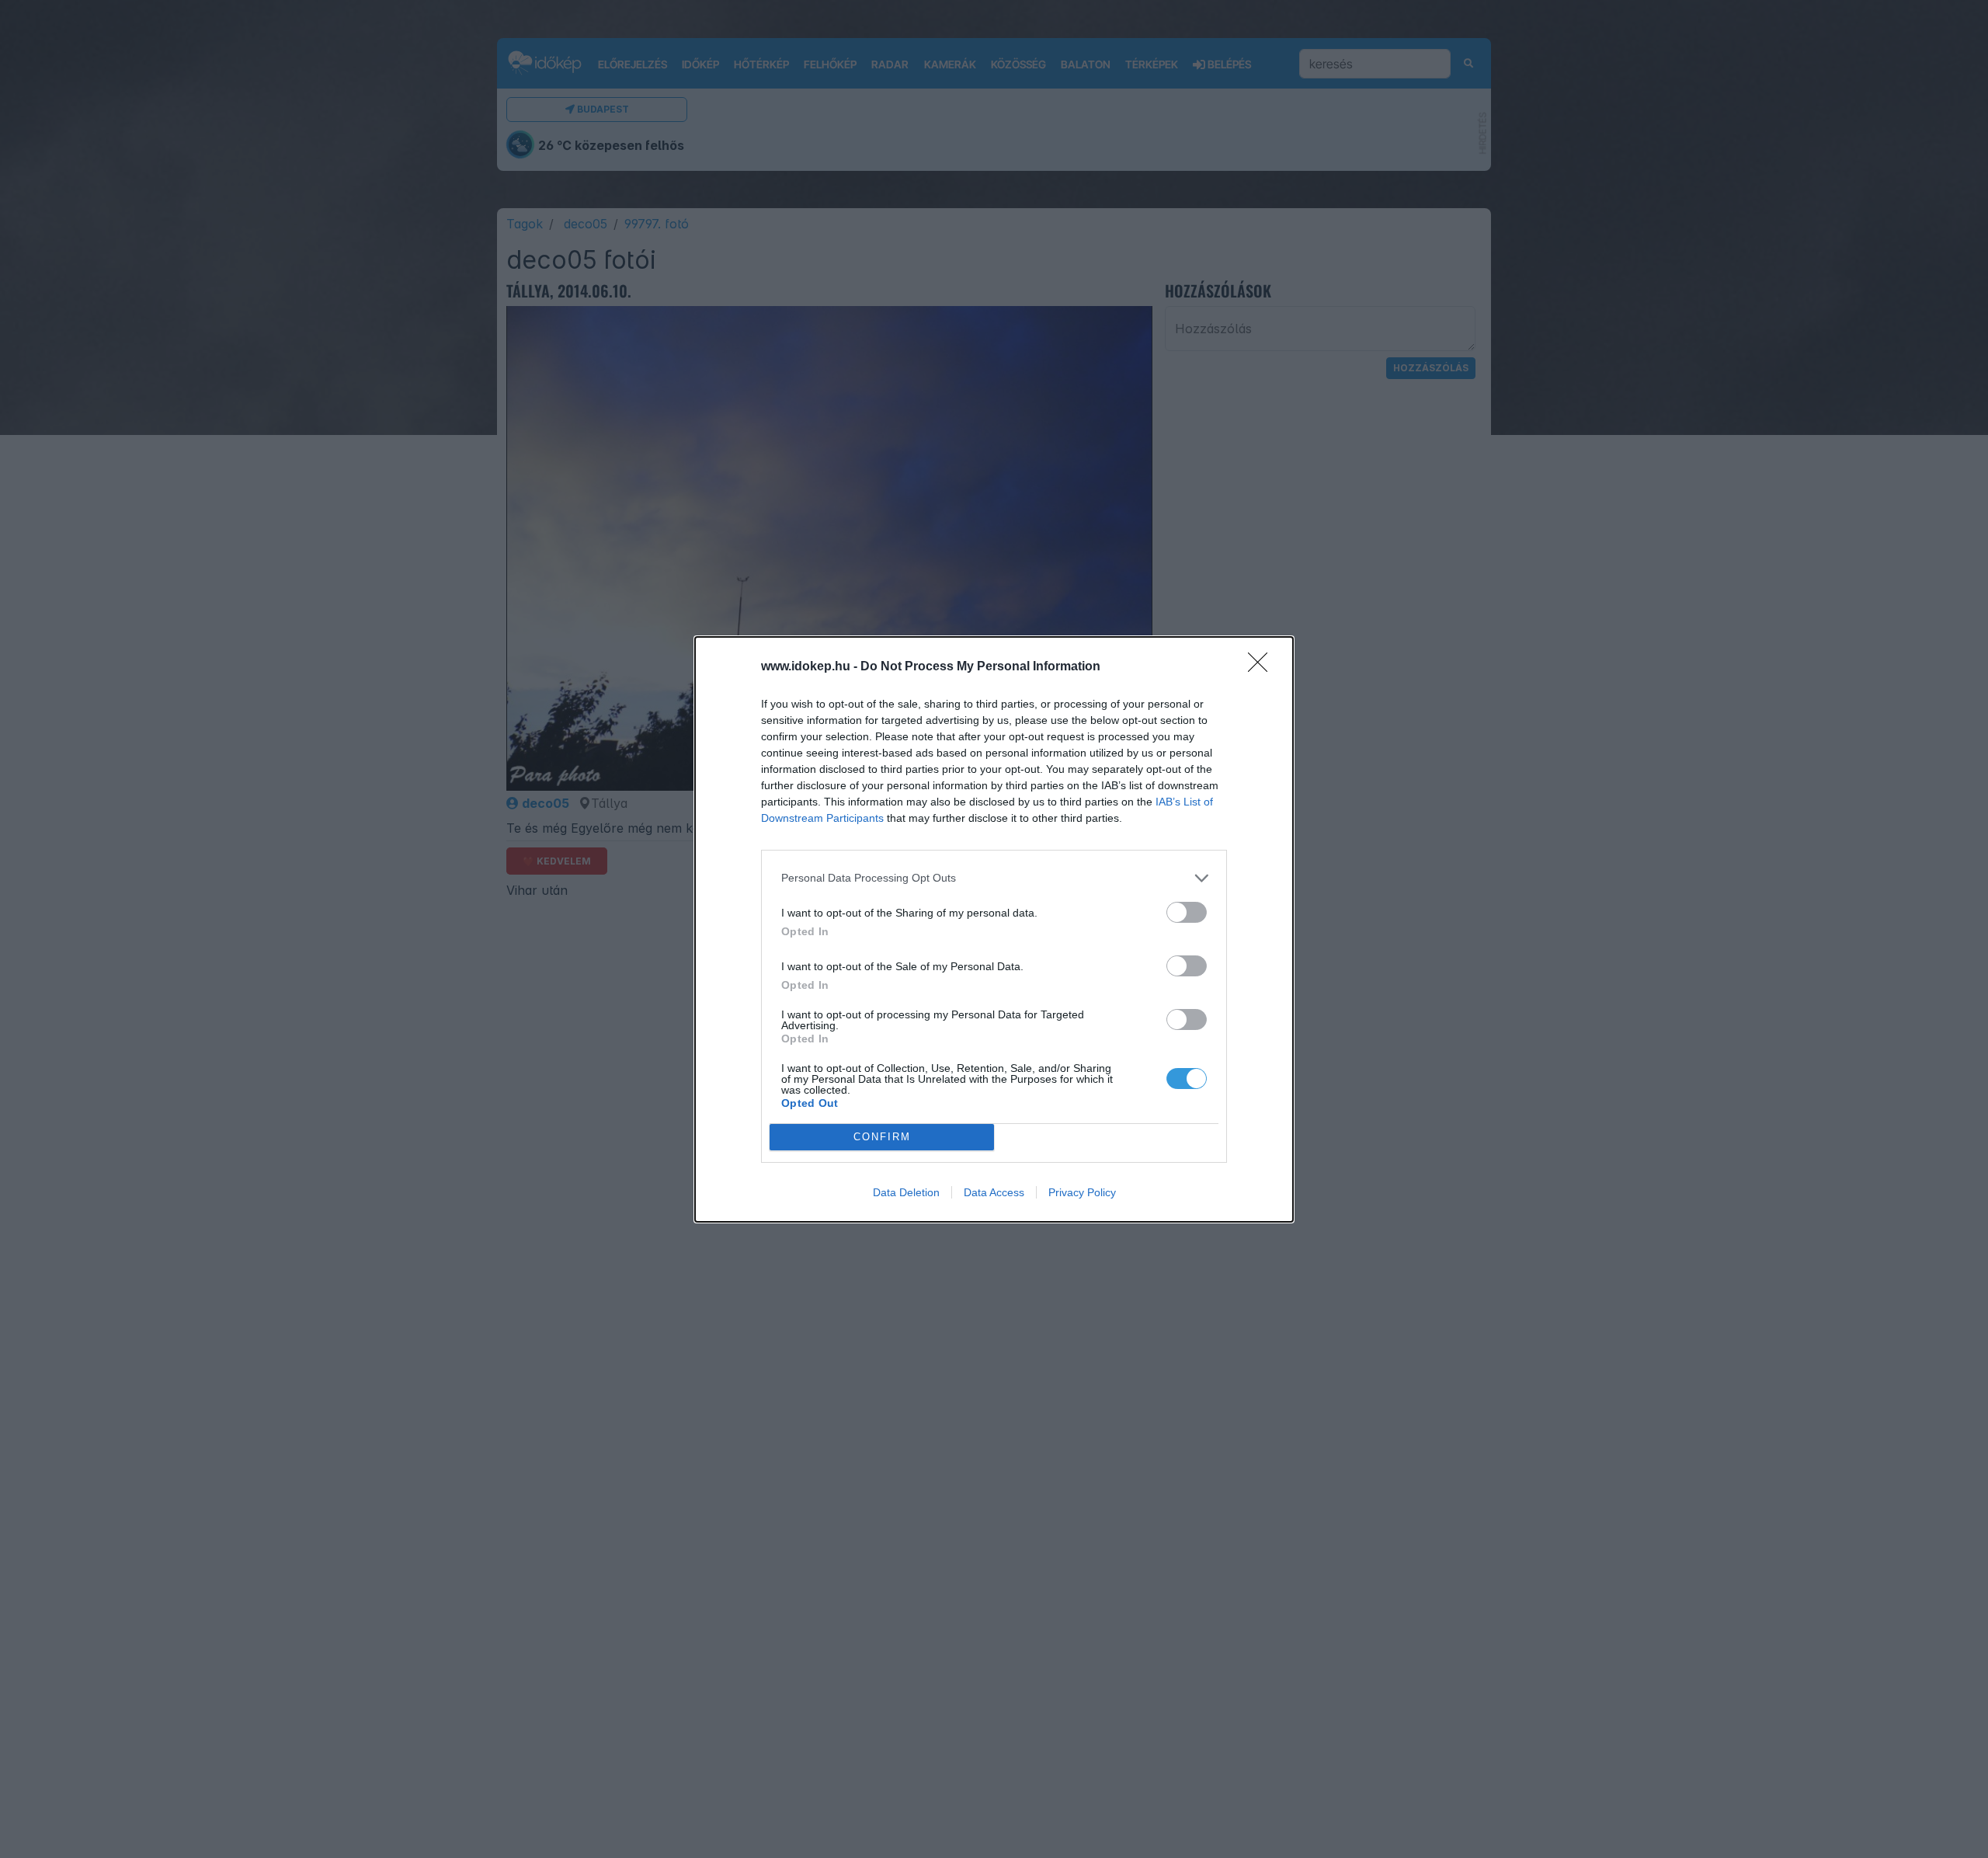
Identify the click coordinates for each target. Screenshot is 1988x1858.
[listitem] (994, 878)
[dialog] (994, 929)
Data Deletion (906, 1192)
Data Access (994, 1192)
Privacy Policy (1082, 1192)
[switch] (1187, 912)
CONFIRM (882, 1137)
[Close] (1263, 667)
